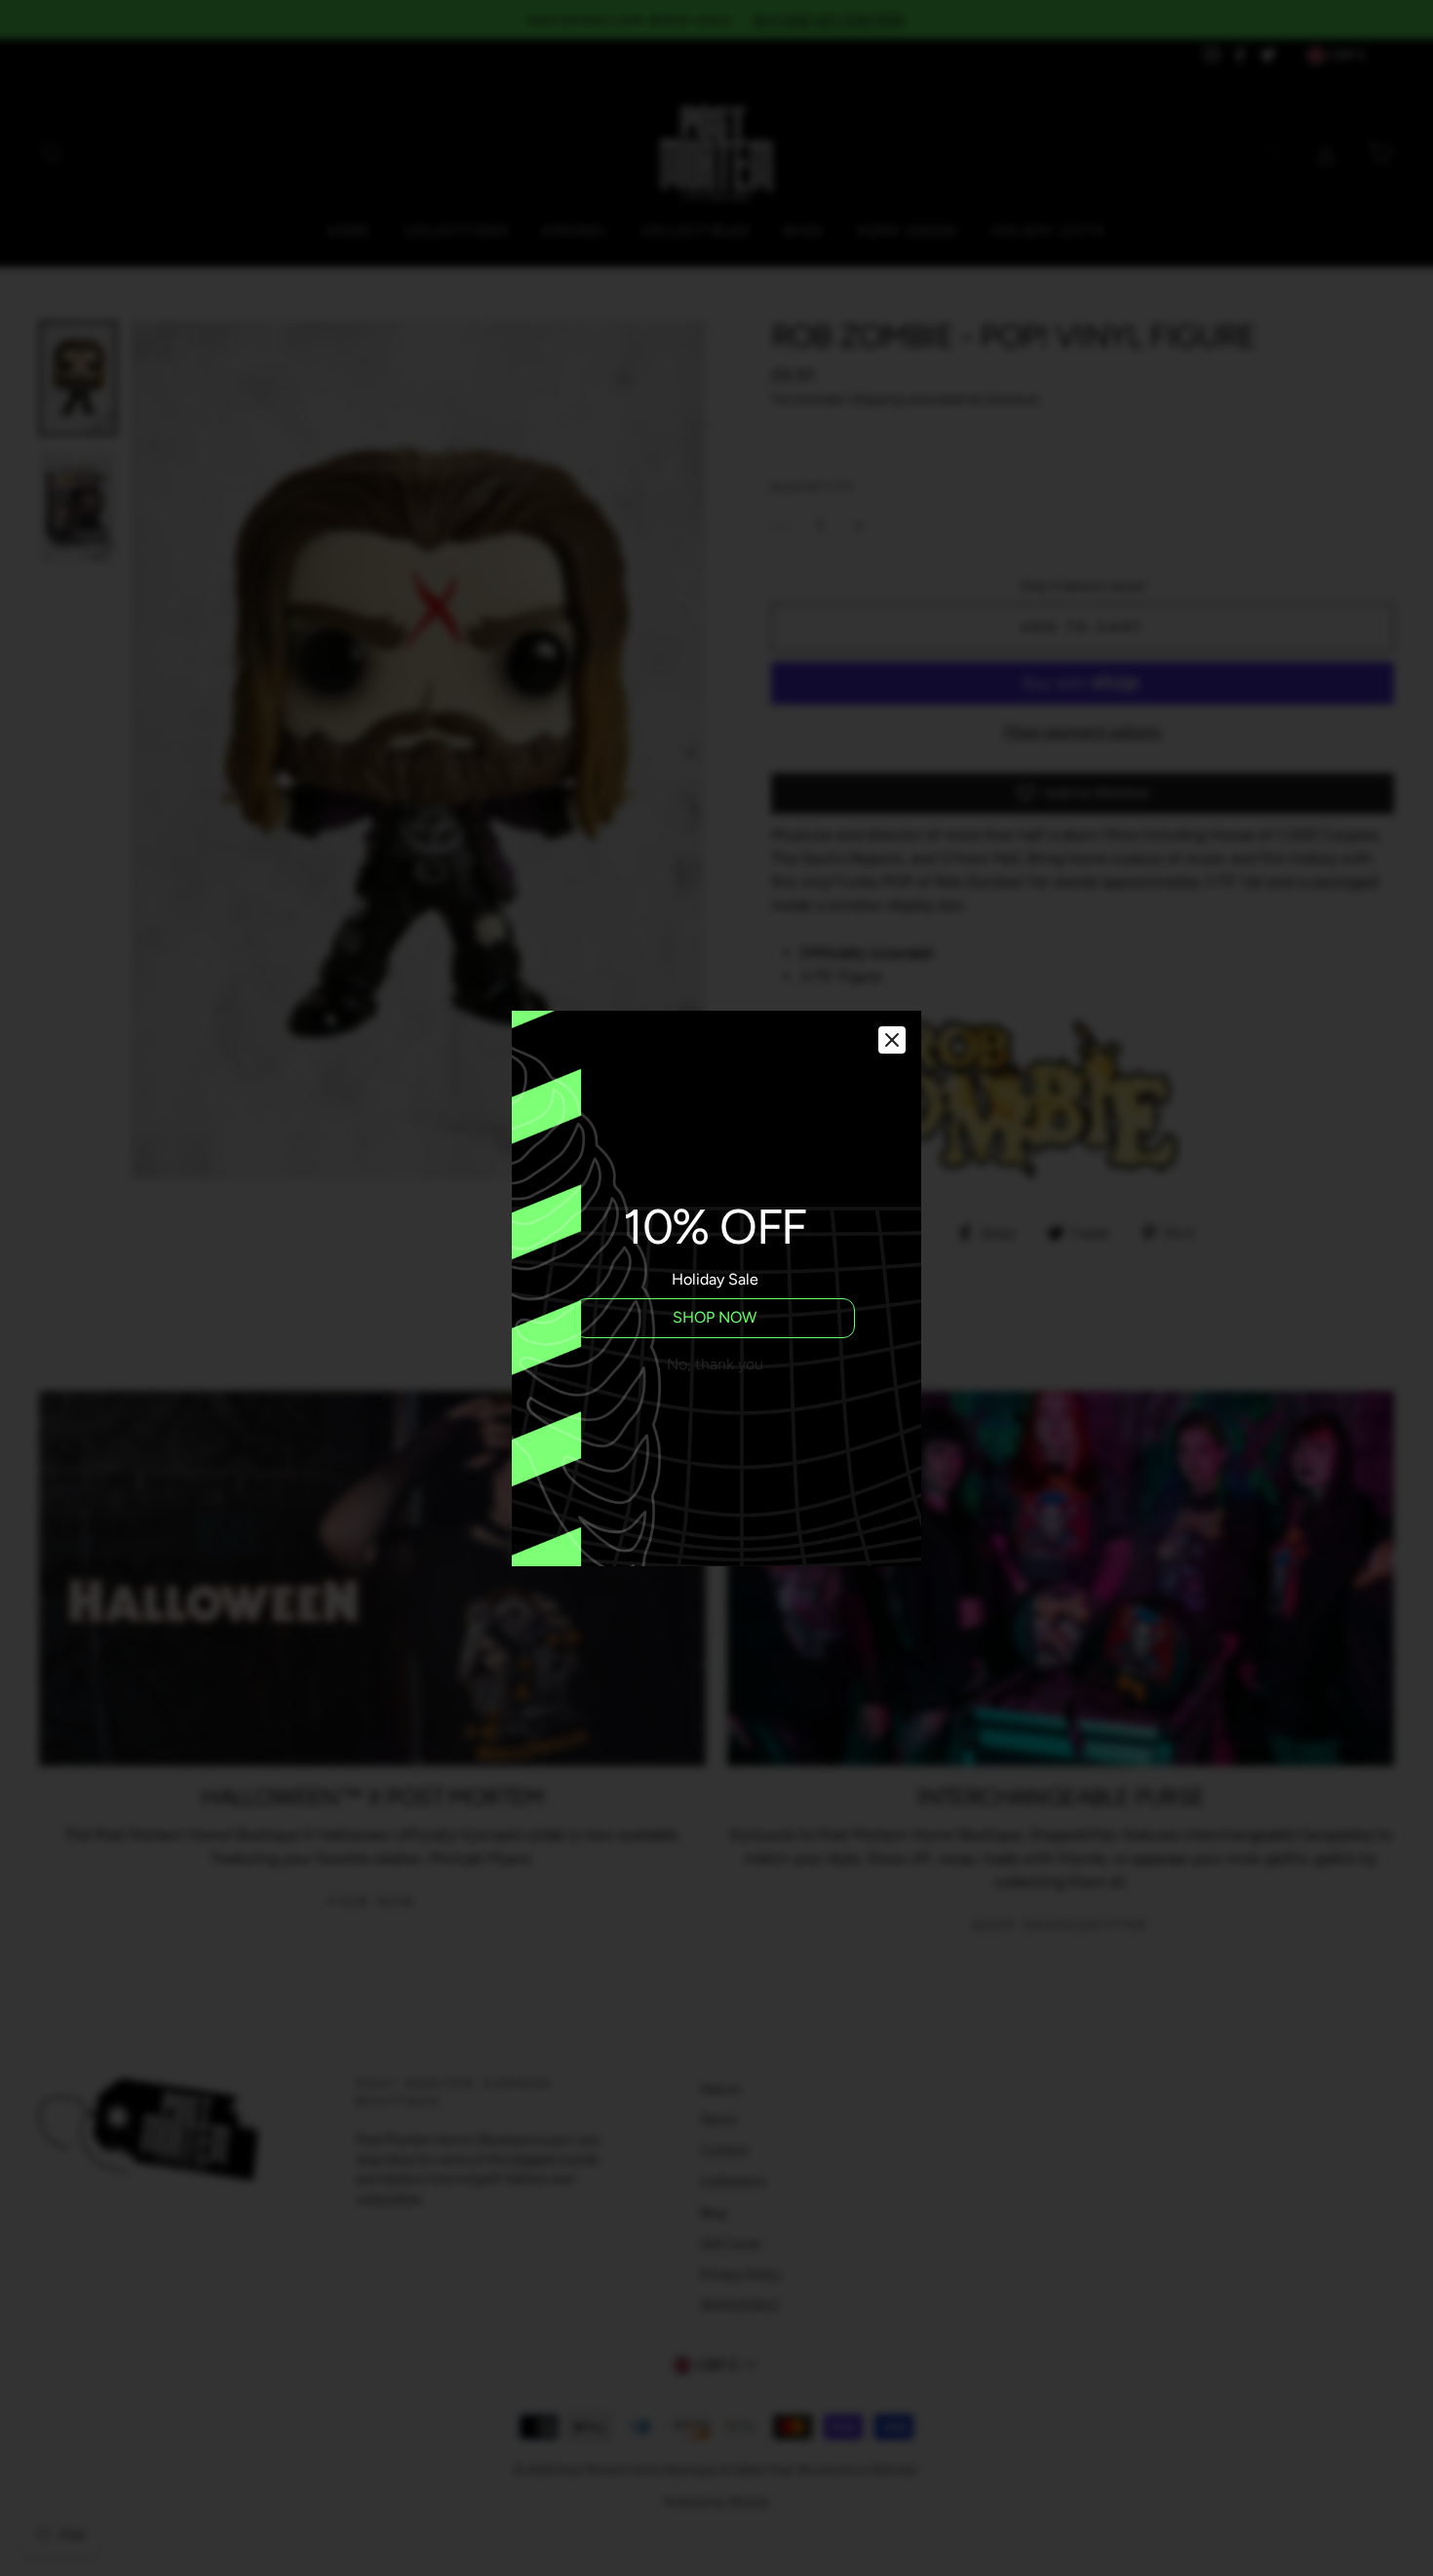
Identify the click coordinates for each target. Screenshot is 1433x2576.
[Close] (892, 1040)
